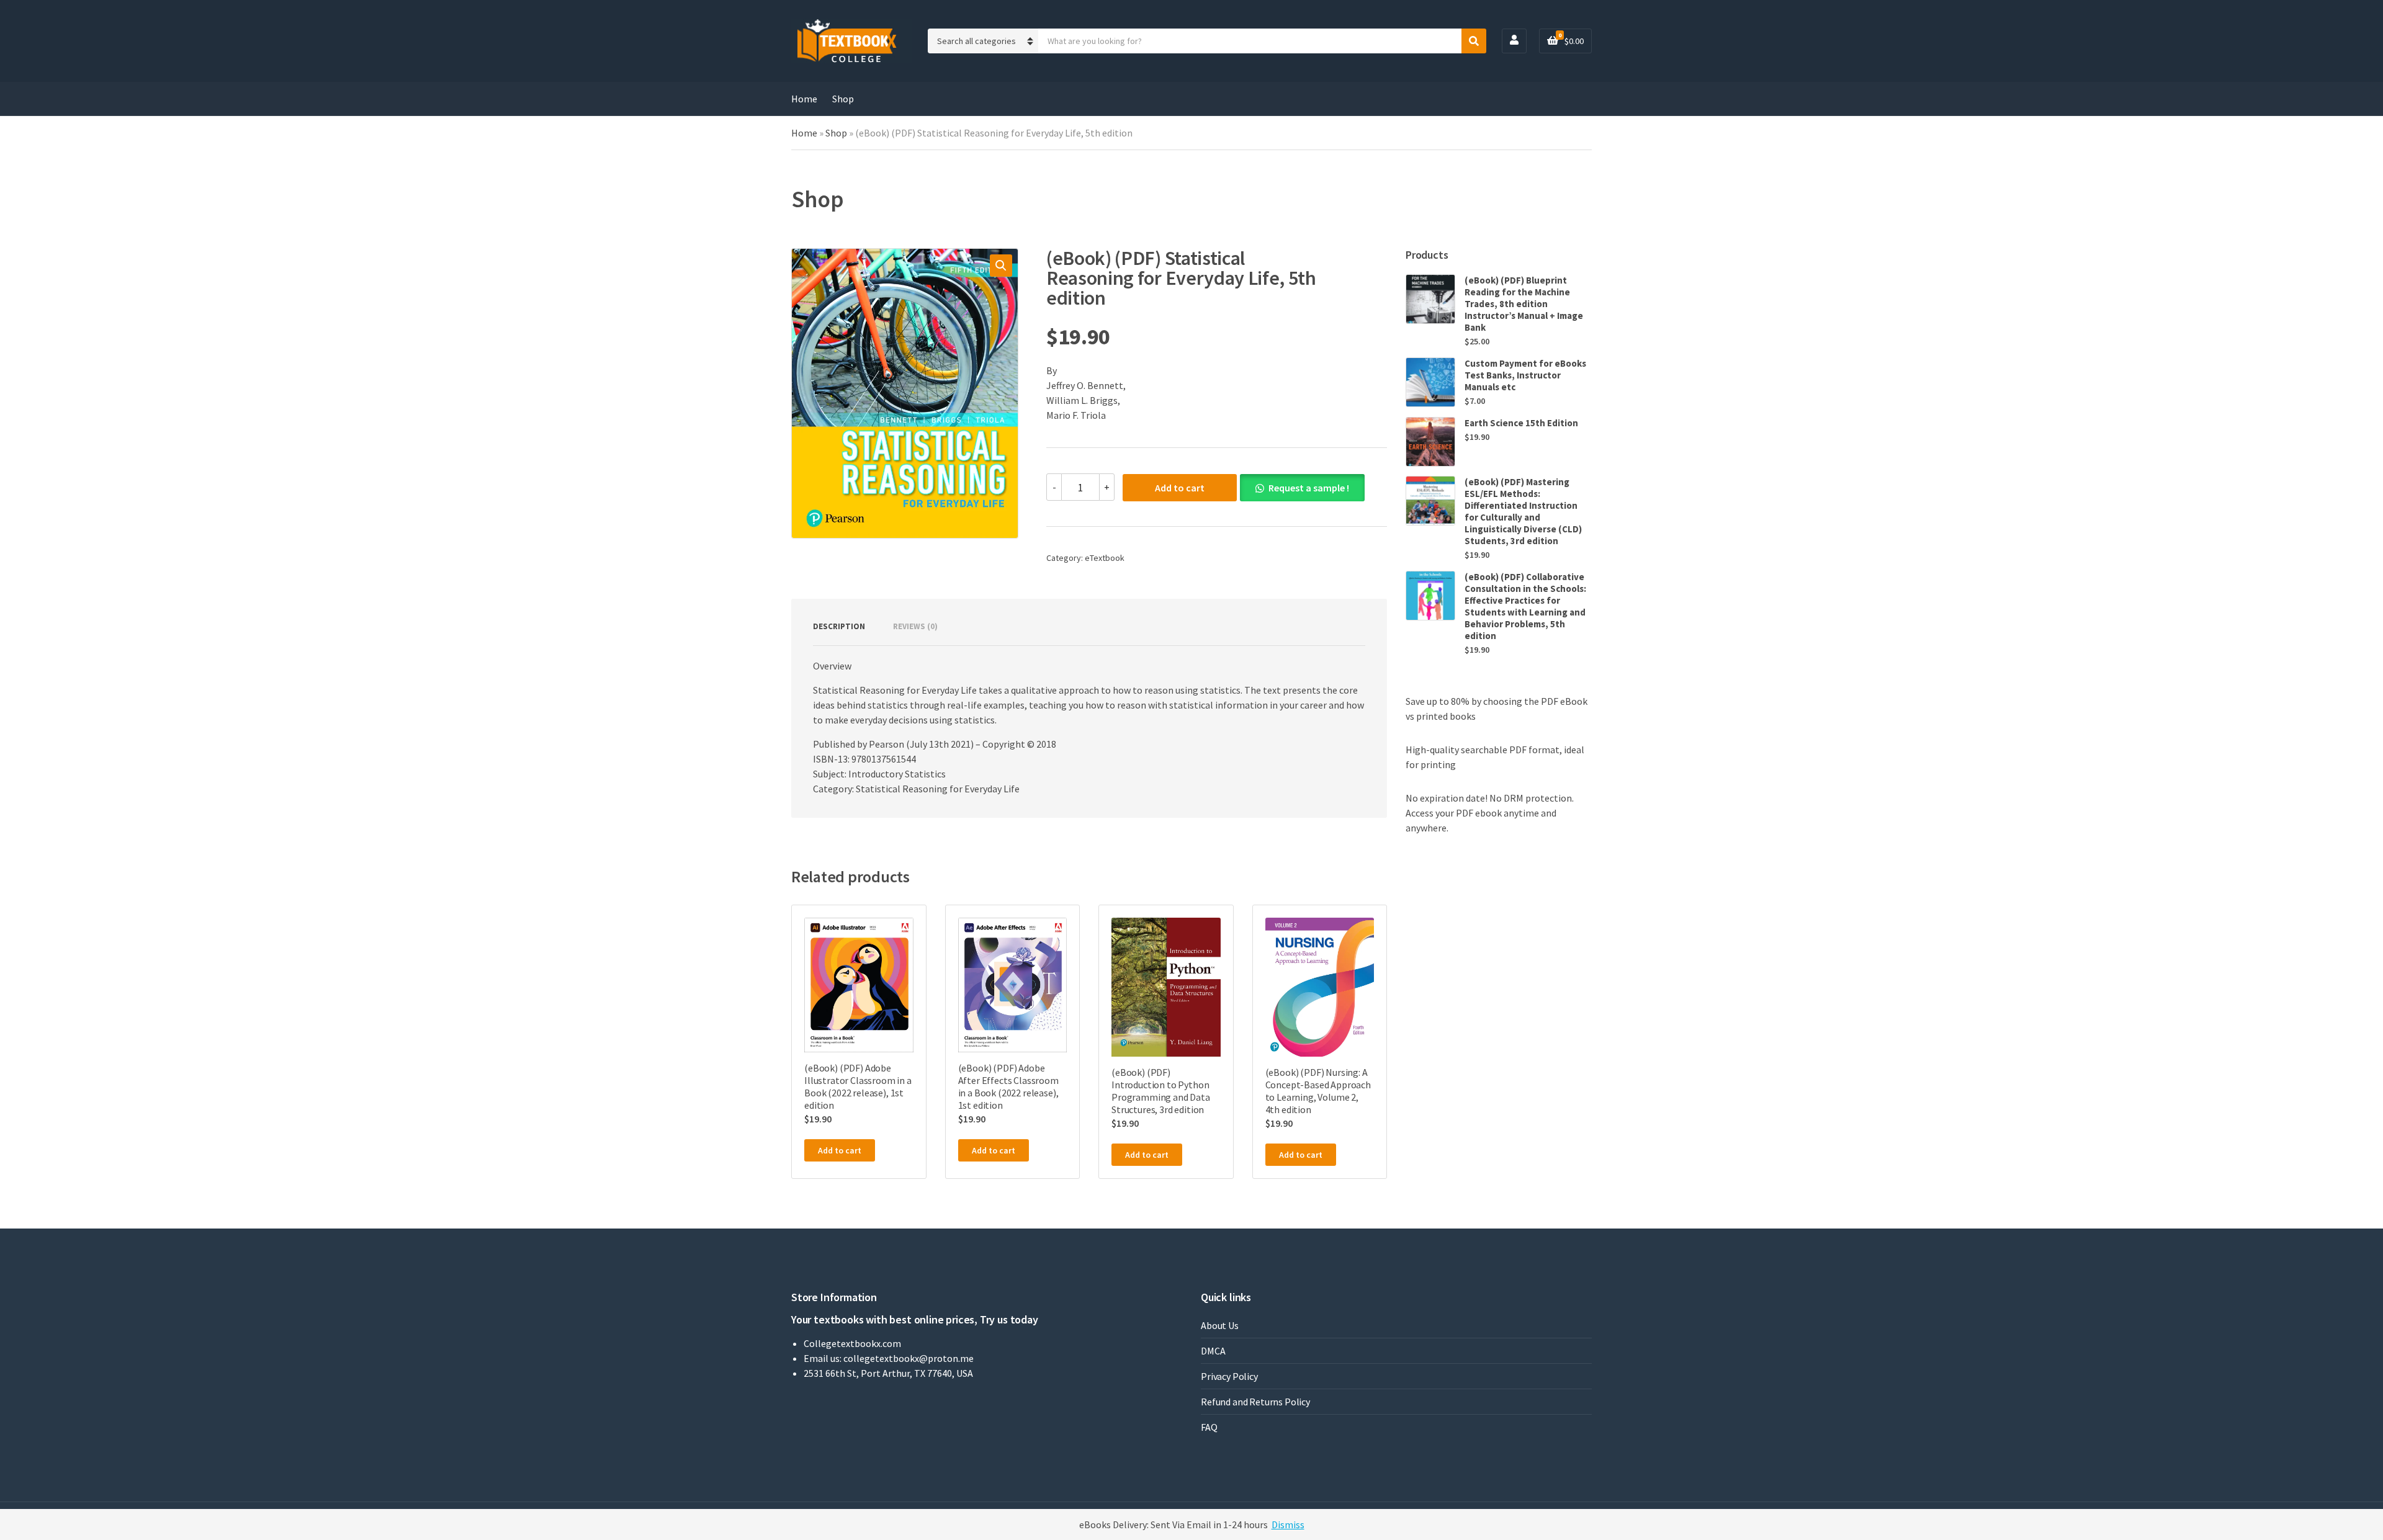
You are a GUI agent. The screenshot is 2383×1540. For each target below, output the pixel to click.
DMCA (1213, 1351)
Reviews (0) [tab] (915, 626)
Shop (843, 99)
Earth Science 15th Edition (1521, 423)
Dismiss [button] (1288, 1524)
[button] (1001, 266)
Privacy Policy (1229, 1376)
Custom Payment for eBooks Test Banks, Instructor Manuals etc (1525, 375)
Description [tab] (839, 626)
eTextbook (1105, 558)
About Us (1220, 1325)
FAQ (1209, 1427)
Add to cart (1180, 488)
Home (804, 99)
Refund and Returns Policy (1255, 1402)
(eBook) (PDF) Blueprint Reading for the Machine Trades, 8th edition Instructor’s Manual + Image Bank (1524, 304)
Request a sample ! (1309, 488)
